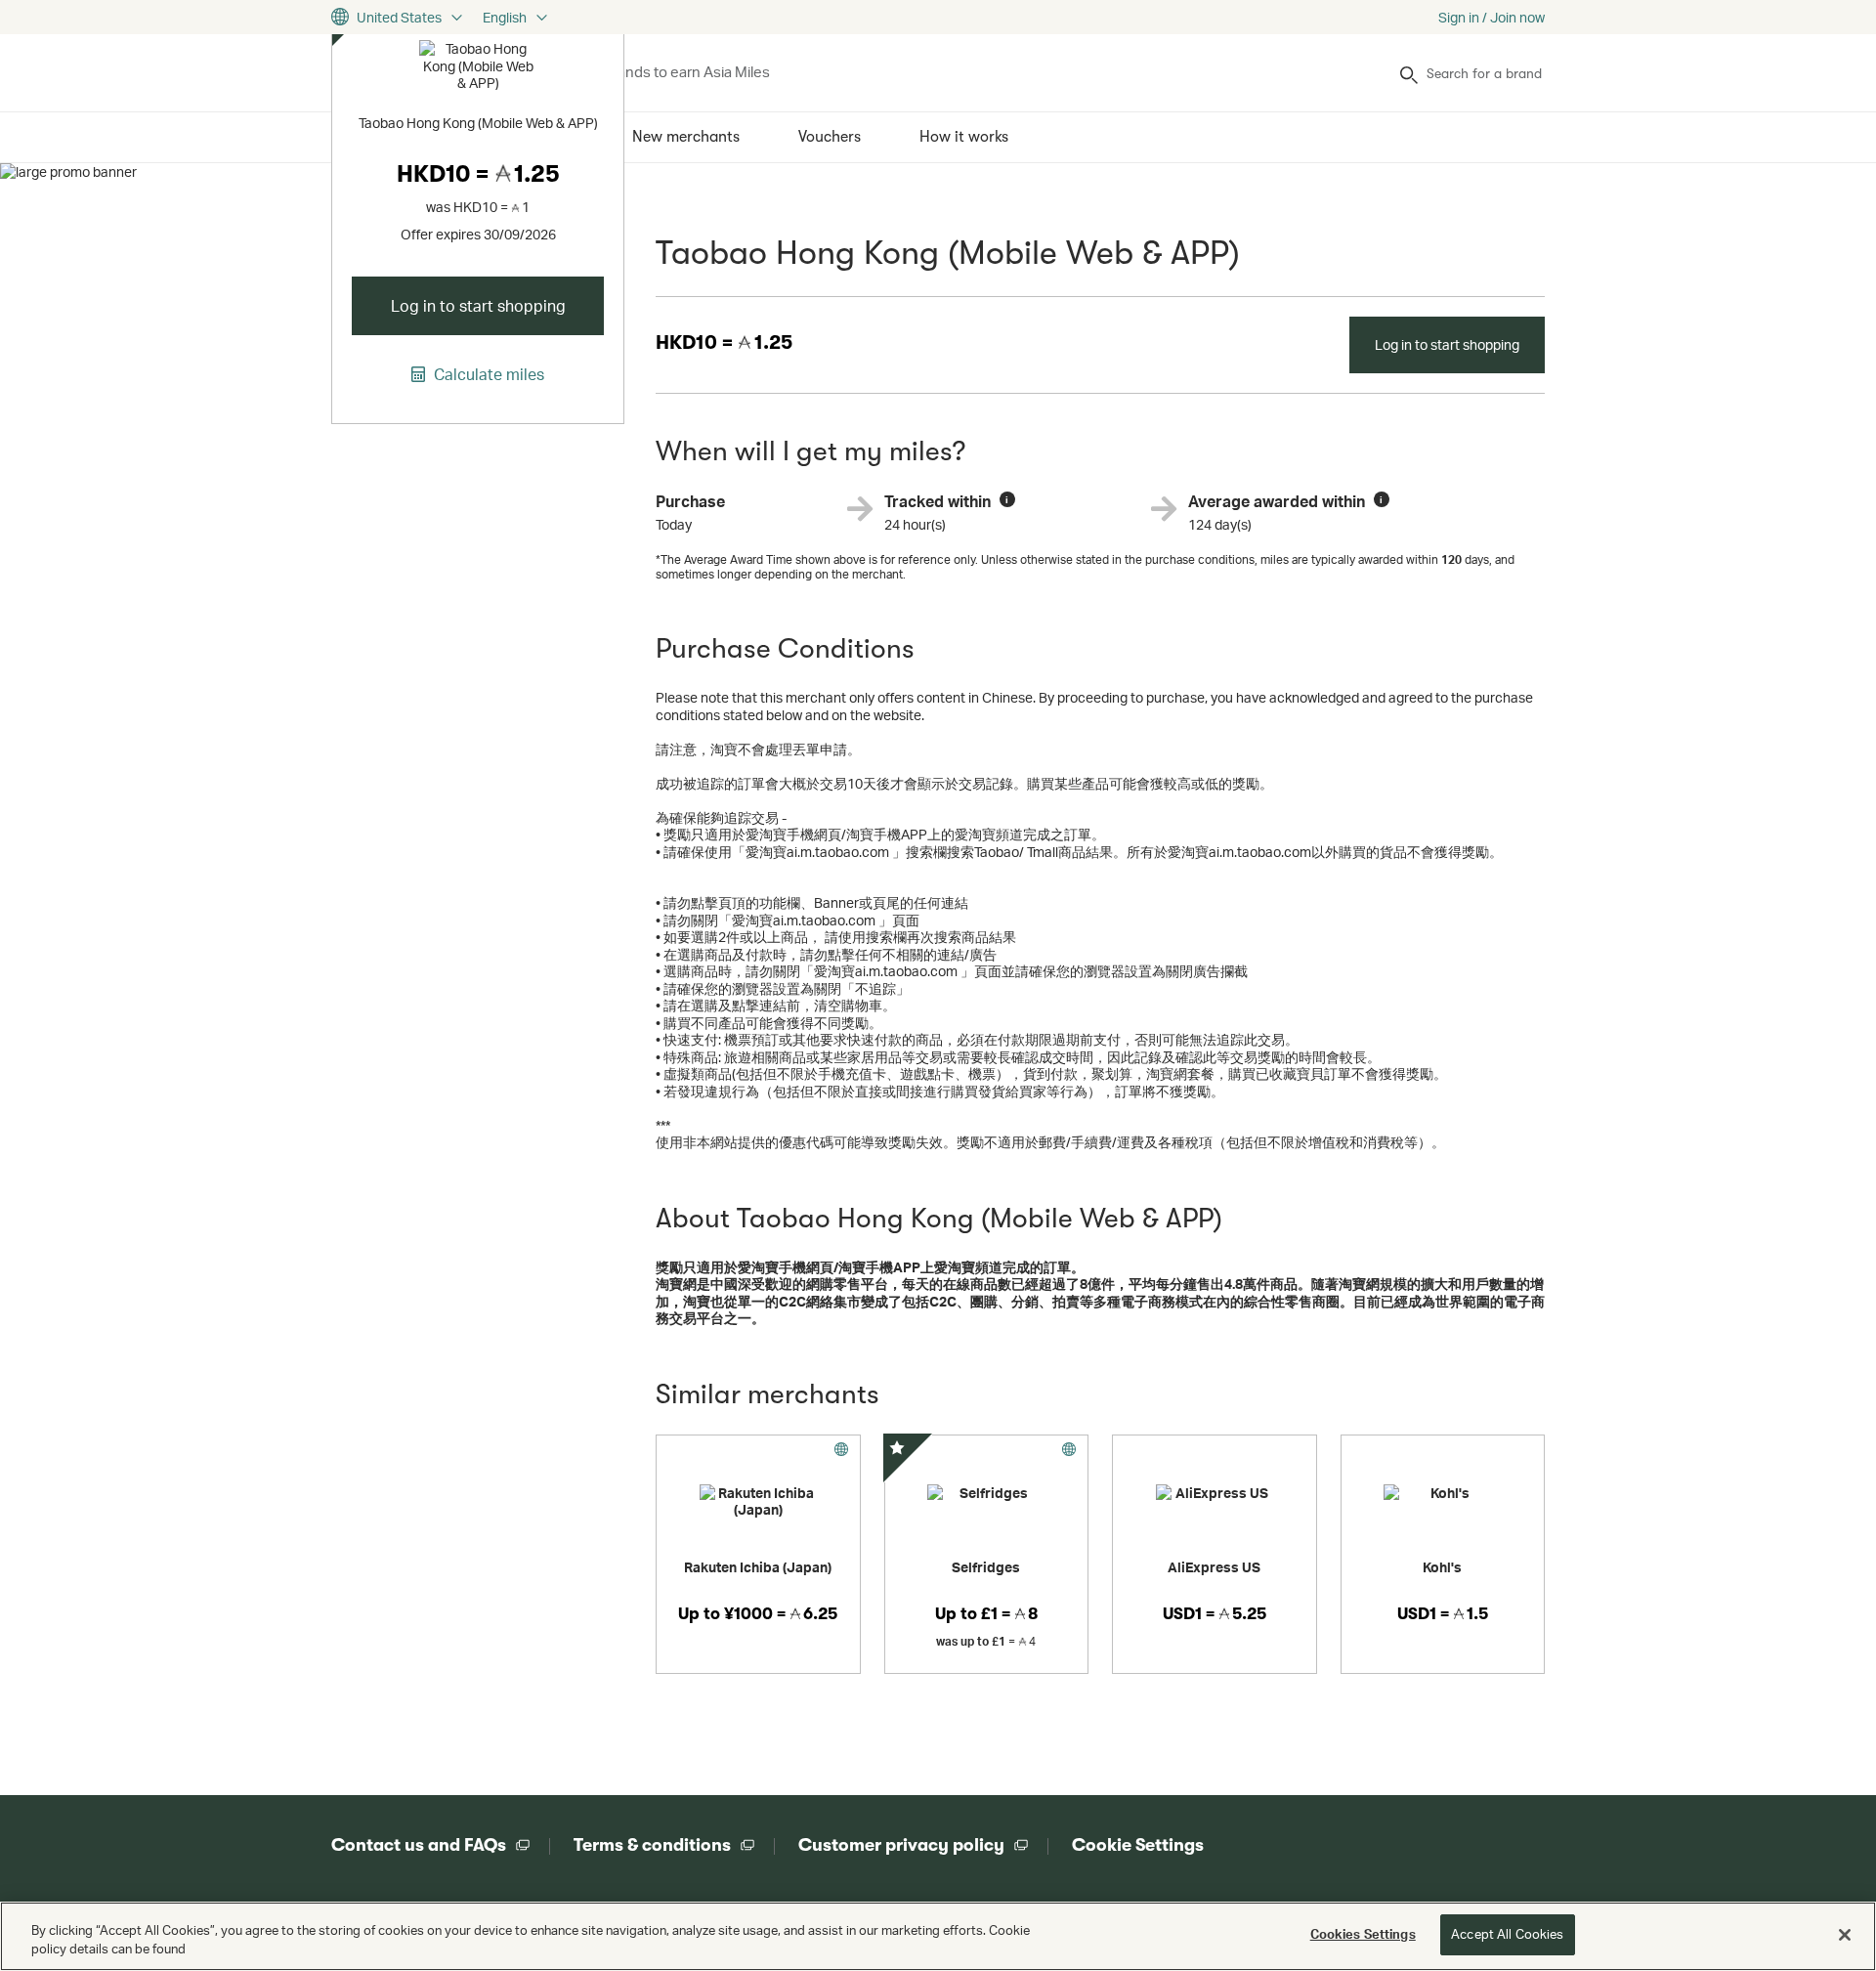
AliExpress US (1214, 1567)
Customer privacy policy (901, 1845)
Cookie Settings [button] (1138, 1845)
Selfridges (986, 1567)
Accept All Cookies (1507, 1934)
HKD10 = (724, 343)
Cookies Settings (1363, 1934)
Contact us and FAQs (419, 1845)
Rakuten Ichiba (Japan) (758, 1567)
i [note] (1007, 499)
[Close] (1845, 1935)
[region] (938, 1936)
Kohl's (1442, 1567)
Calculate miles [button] (487, 374)
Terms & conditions (652, 1845)
